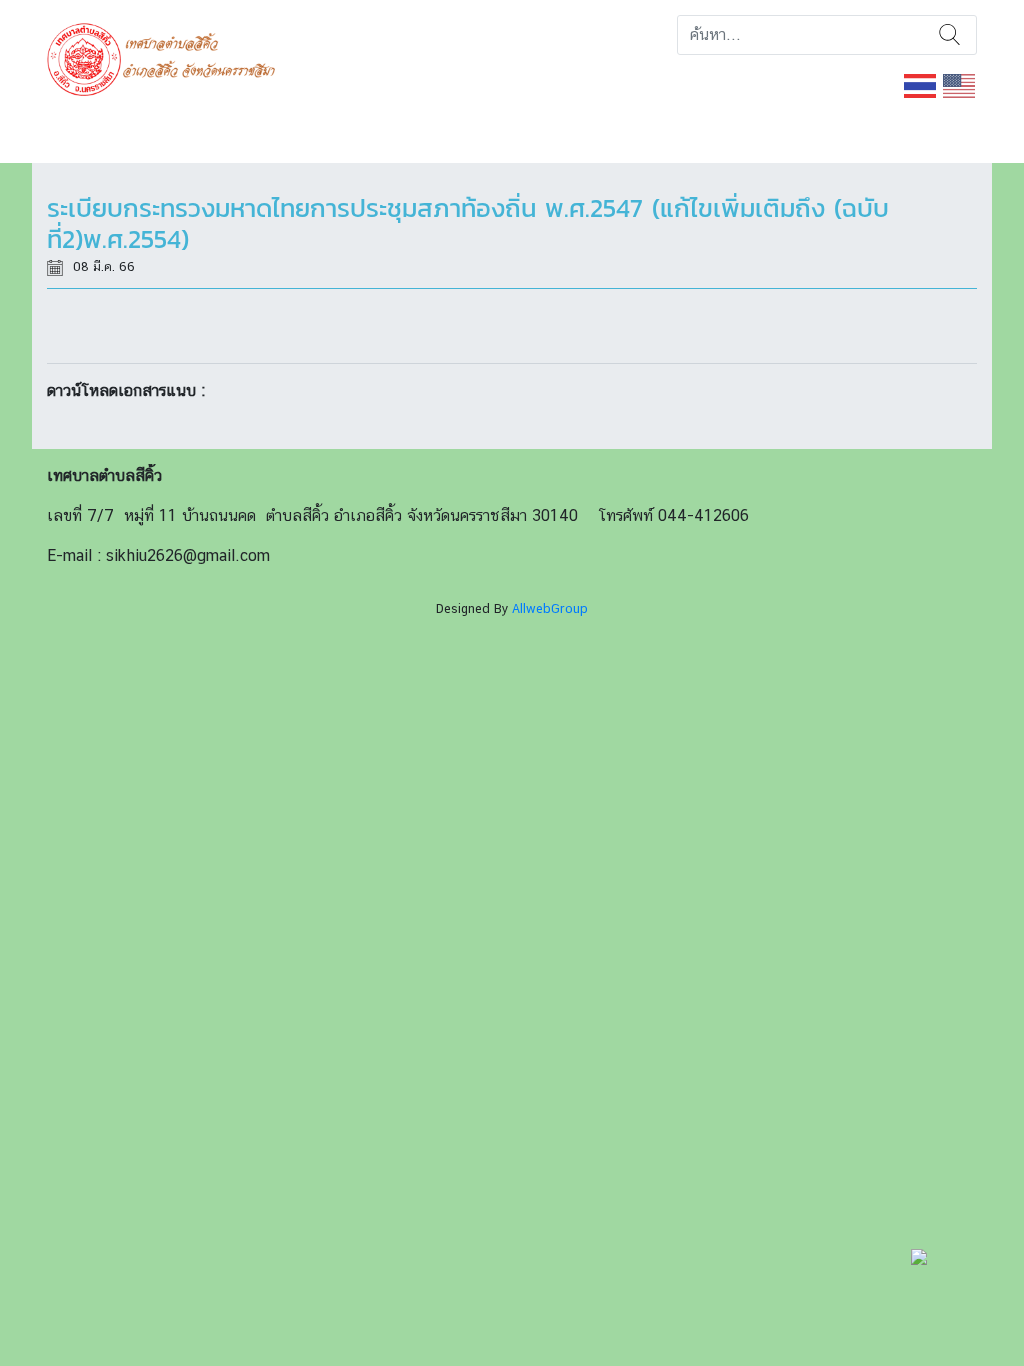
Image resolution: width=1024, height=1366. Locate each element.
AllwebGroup (550, 608)
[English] (960, 84)
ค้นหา (949, 35)
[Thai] (921, 84)
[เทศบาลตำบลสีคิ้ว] (168, 57)
